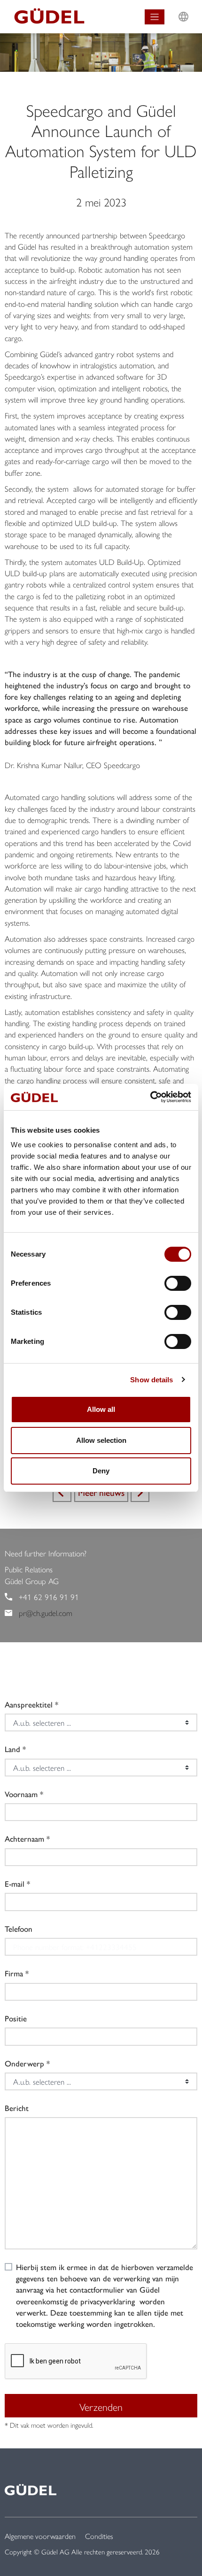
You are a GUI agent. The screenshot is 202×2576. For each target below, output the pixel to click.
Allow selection (101, 1440)
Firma (14, 1973)
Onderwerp (24, 2063)
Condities (99, 2536)
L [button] (183, 8)
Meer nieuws (101, 1492)
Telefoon (19, 1928)
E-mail (15, 1883)
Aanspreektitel (29, 1704)
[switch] (178, 1283)
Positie (16, 2018)
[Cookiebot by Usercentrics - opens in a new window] (150, 1097)
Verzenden (101, 2407)
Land (12, 1749)
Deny (101, 1471)
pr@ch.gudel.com (46, 1613)
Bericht (17, 2108)
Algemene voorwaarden (40, 2536)
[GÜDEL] (46, 17)
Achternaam (24, 1838)
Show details (151, 1380)
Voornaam (21, 1794)
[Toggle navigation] (155, 17)
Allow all (101, 1409)
